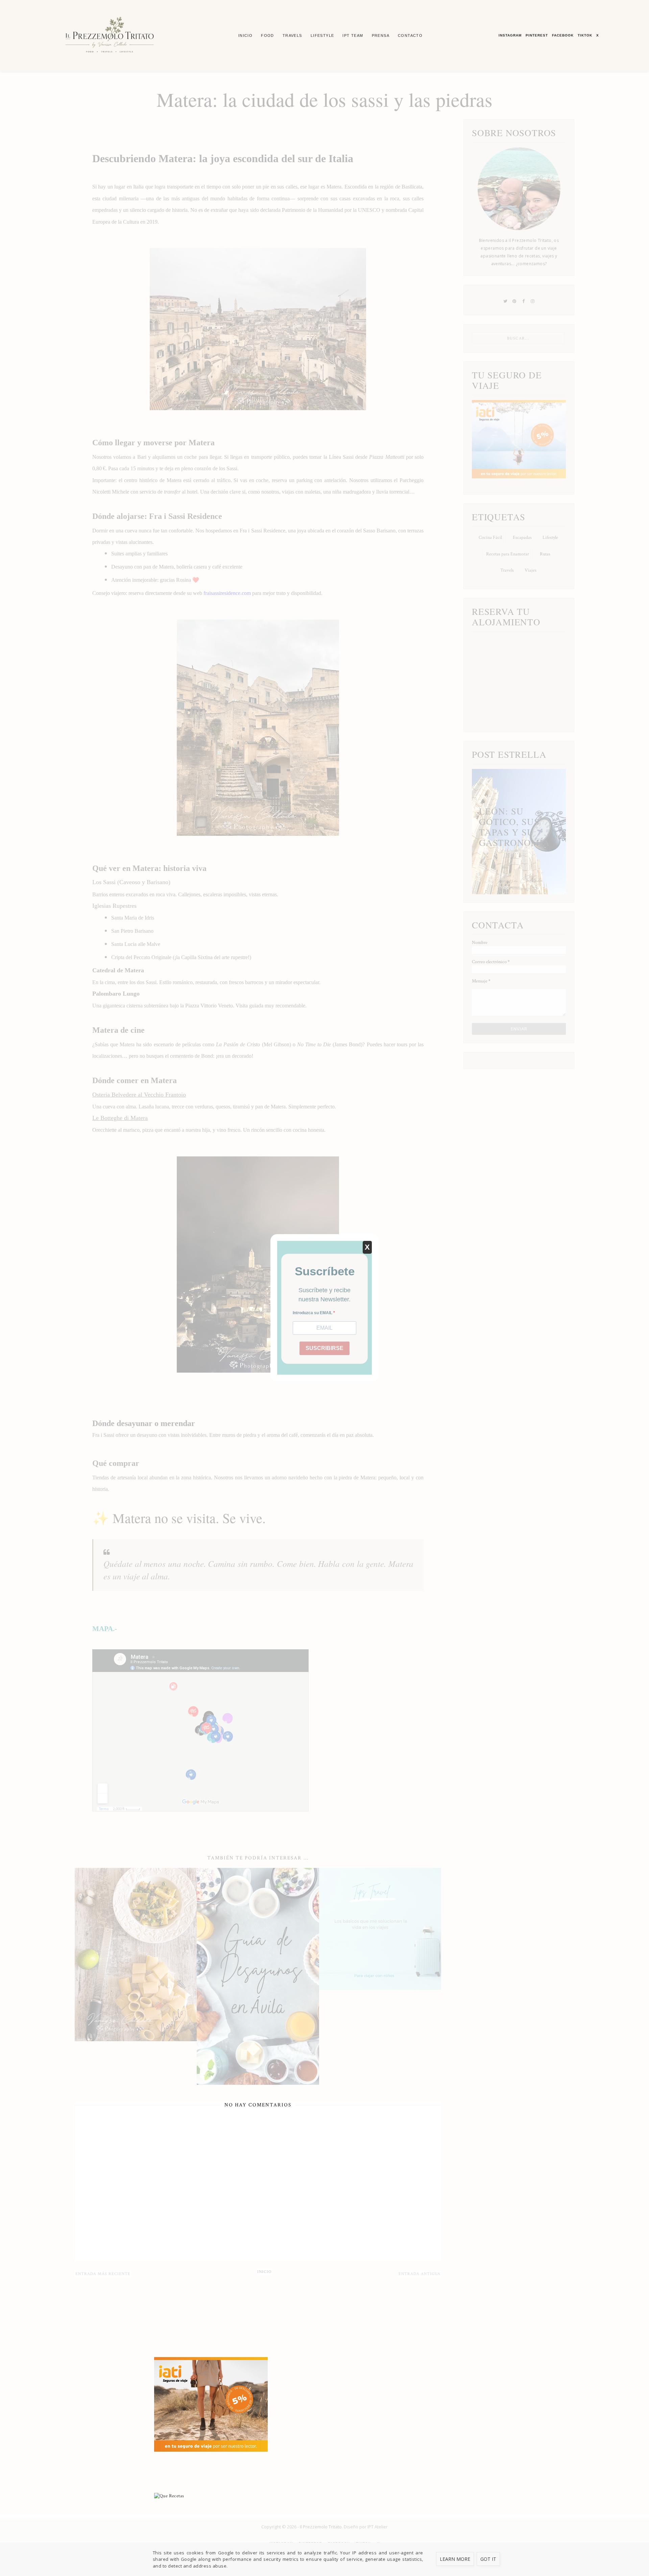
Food (268, 35)
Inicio (245, 35)
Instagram (510, 35)
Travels (292, 35)
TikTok (585, 35)
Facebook (563, 35)
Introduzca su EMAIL (313, 1313)
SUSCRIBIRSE (324, 1348)
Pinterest (537, 35)
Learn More (455, 2559)
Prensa (381, 35)
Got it (488, 2559)
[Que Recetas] (324, 2496)
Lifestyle (322, 35)
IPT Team (353, 35)
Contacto (410, 35)
